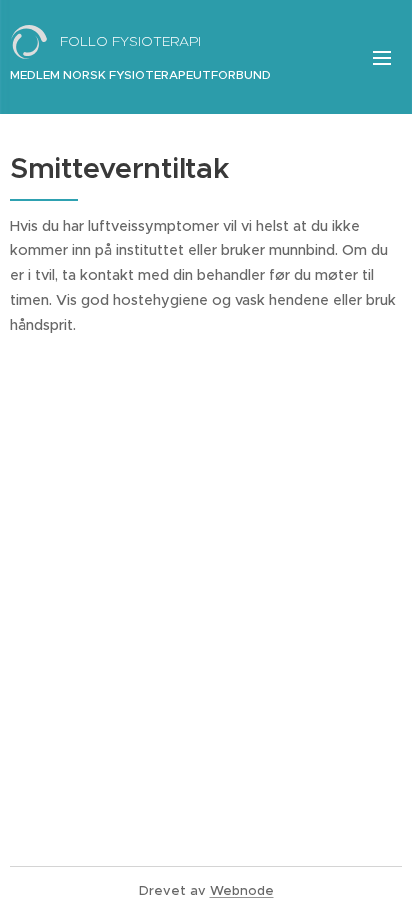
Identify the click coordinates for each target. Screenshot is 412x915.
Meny (382, 57)
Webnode (242, 890)
